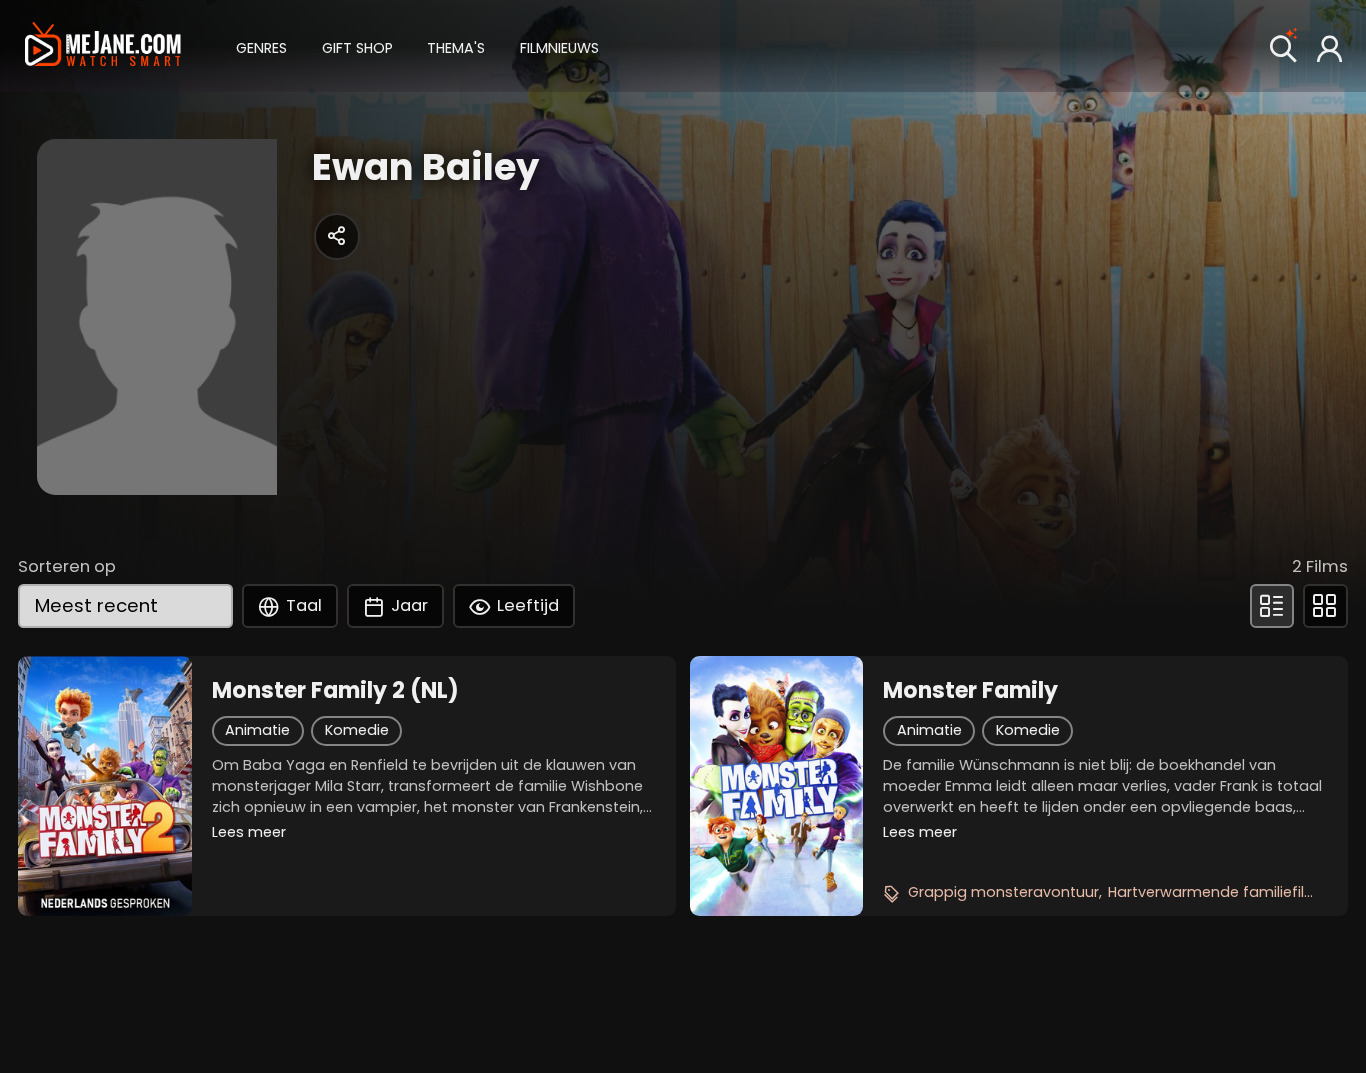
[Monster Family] (776, 786)
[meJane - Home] (103, 47)
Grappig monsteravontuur (1003, 892)
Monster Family (970, 691)
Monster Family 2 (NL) (335, 691)
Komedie (357, 730)
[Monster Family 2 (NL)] (104, 786)
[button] (261, 45)
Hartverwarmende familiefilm (1213, 892)
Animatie (257, 730)
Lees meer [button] (249, 832)
